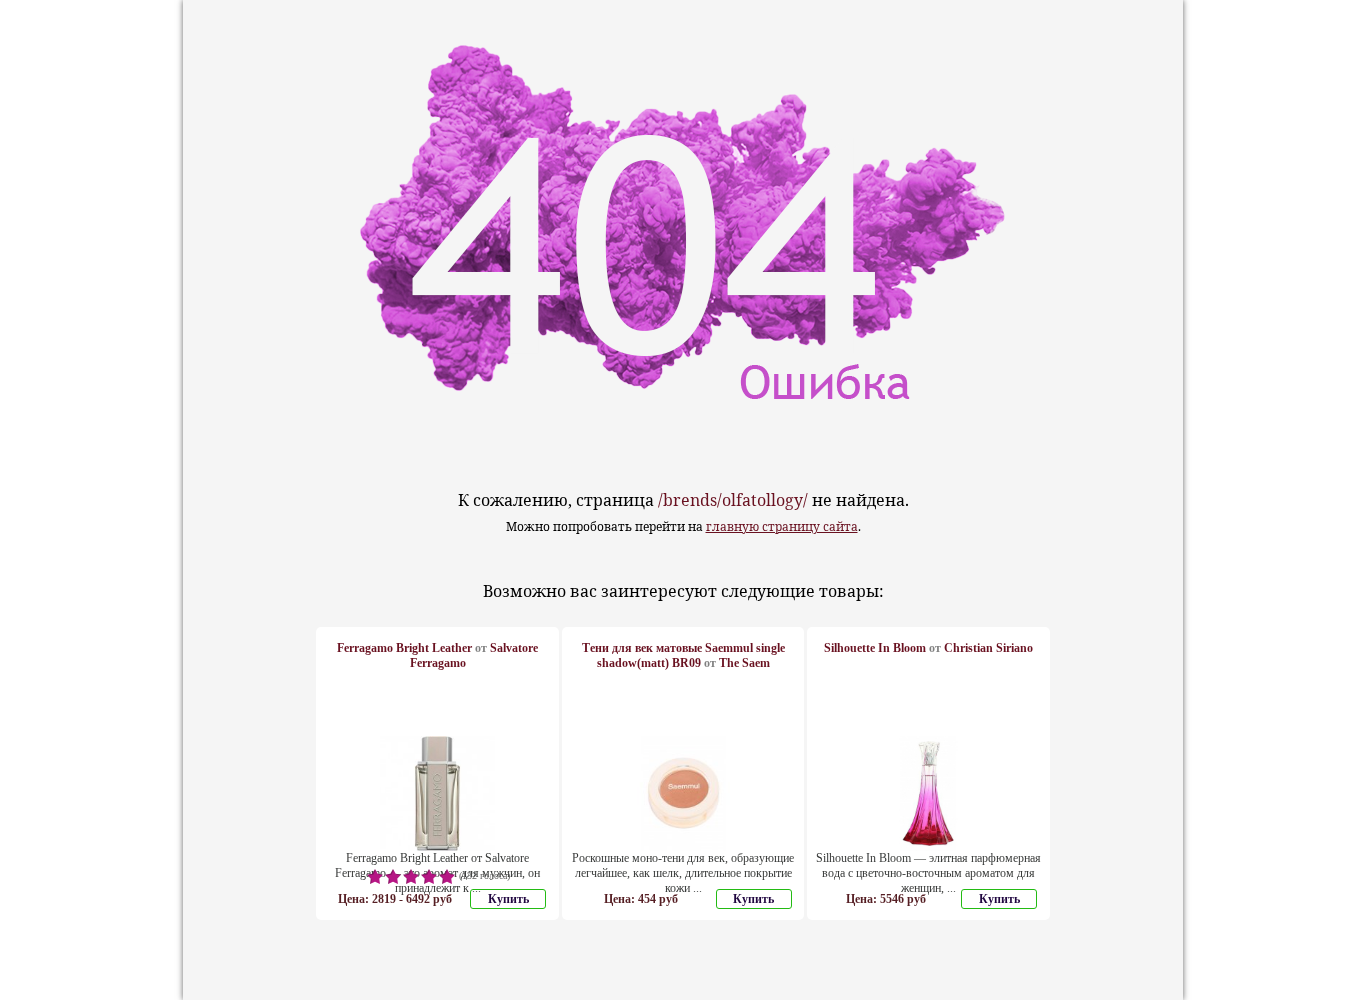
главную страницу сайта (782, 526)
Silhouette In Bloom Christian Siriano (928, 648)
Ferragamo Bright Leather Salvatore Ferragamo (437, 655)
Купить (508, 899)
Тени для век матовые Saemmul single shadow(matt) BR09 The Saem (683, 655)
